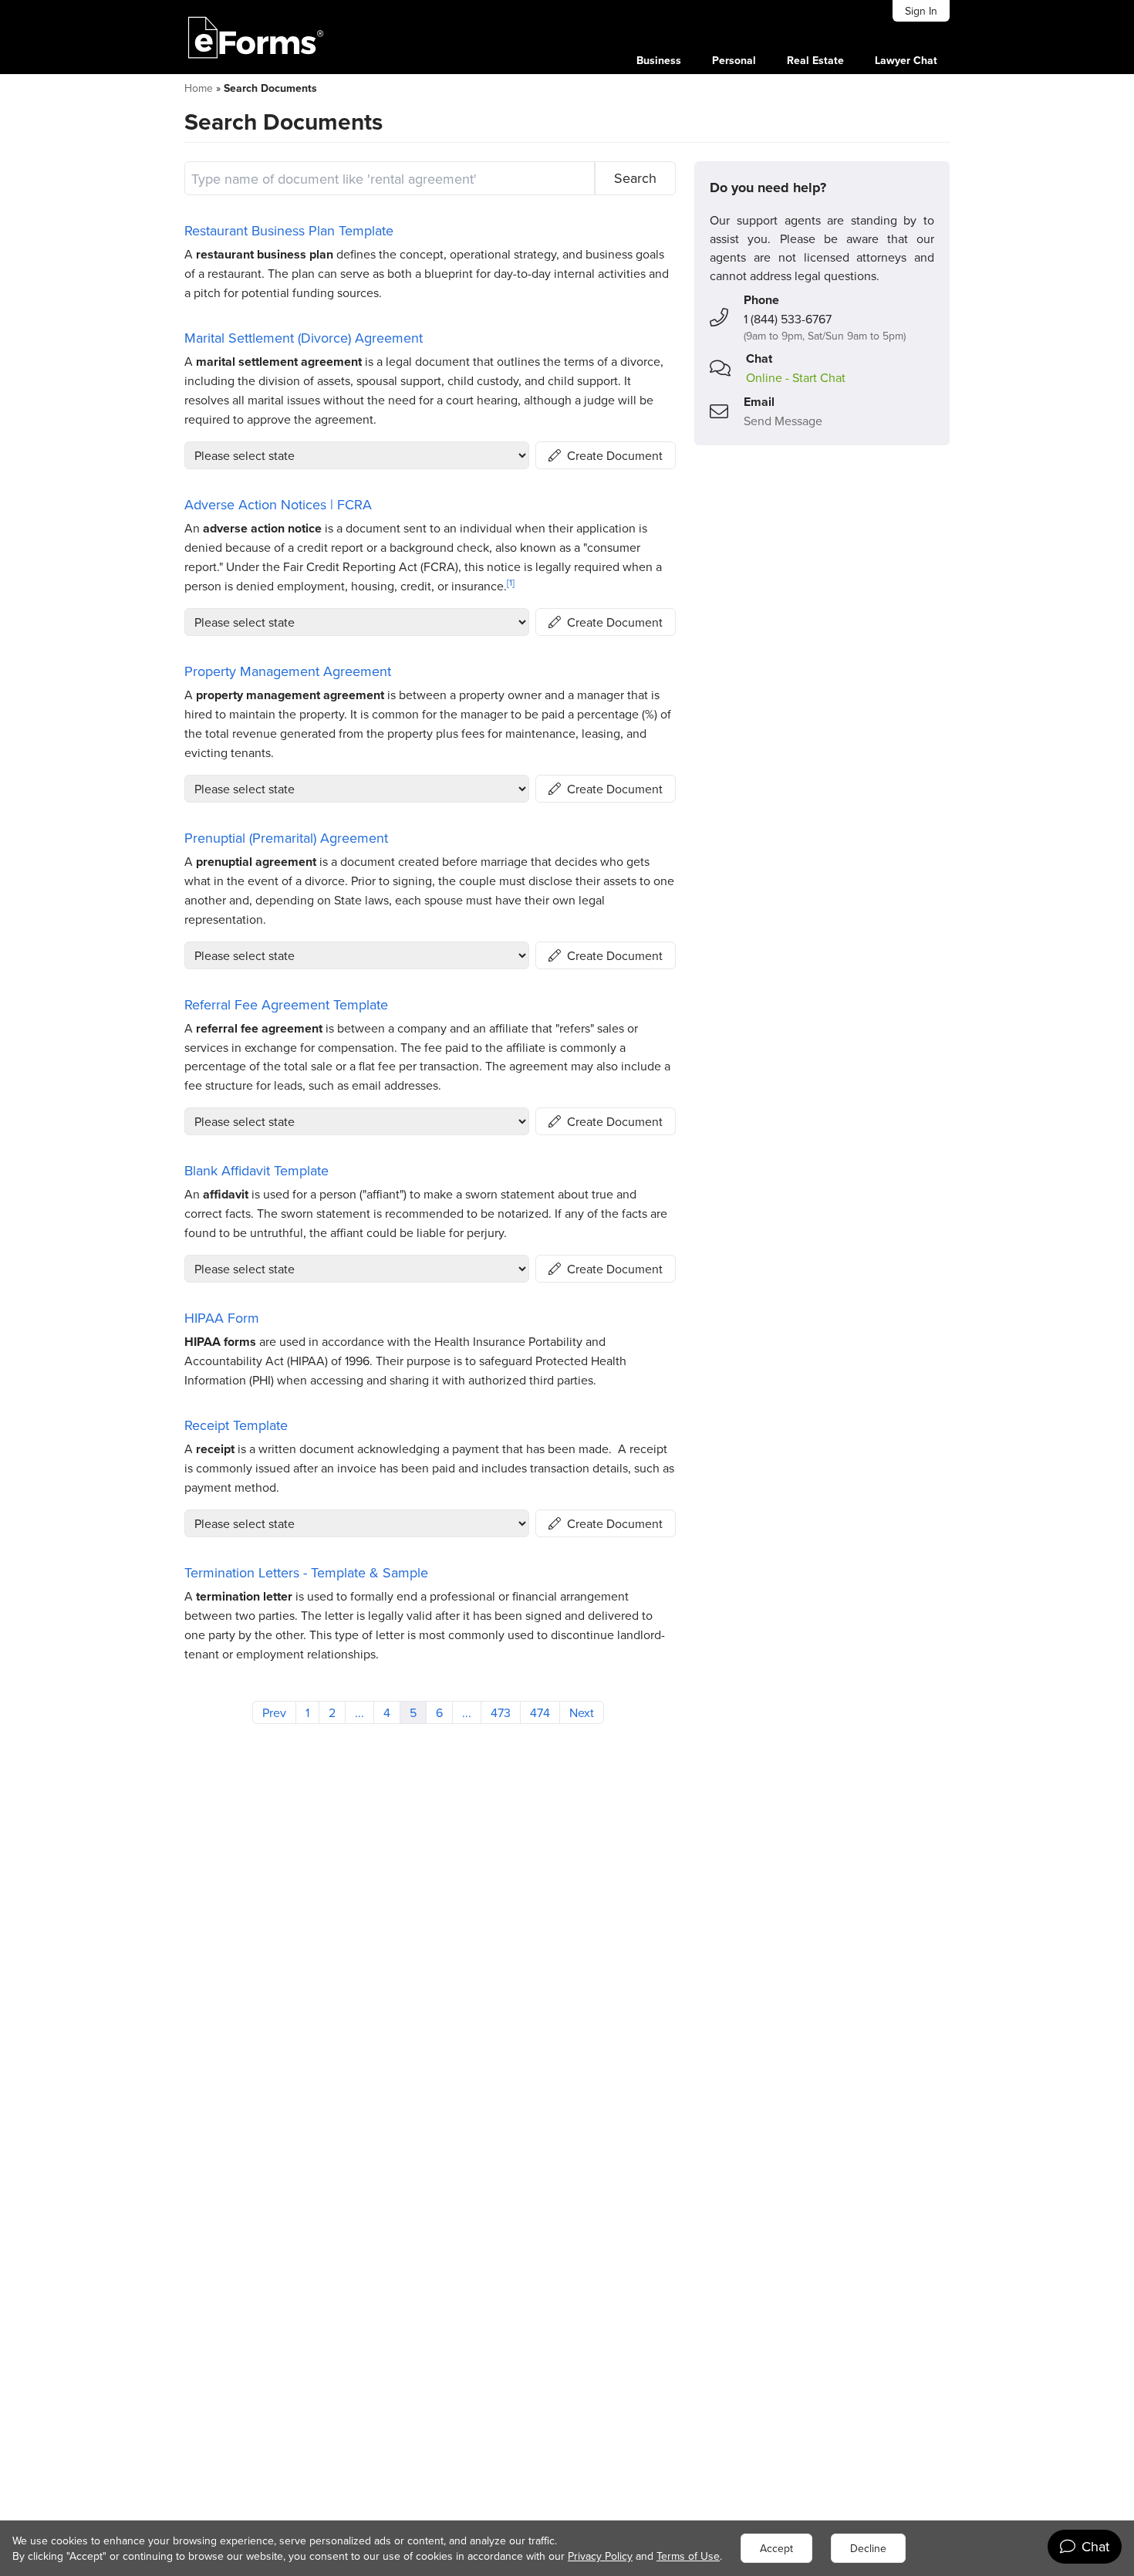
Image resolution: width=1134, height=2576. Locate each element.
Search (635, 178)
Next (582, 1712)
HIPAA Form (222, 1318)
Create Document (615, 455)
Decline (868, 2548)
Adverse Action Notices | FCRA (278, 504)
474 (540, 1712)
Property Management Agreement (288, 671)
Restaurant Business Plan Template (289, 230)
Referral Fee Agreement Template (286, 1004)
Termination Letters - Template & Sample (306, 1572)
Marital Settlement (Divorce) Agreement (304, 338)
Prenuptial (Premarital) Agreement (286, 838)
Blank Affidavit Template (256, 1170)
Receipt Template (236, 1425)
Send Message (783, 421)
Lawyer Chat (906, 60)
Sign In (921, 11)
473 (501, 1712)
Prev (274, 1712)
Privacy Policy (600, 2556)
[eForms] (256, 37)
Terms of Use (688, 2556)
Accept (776, 2548)
